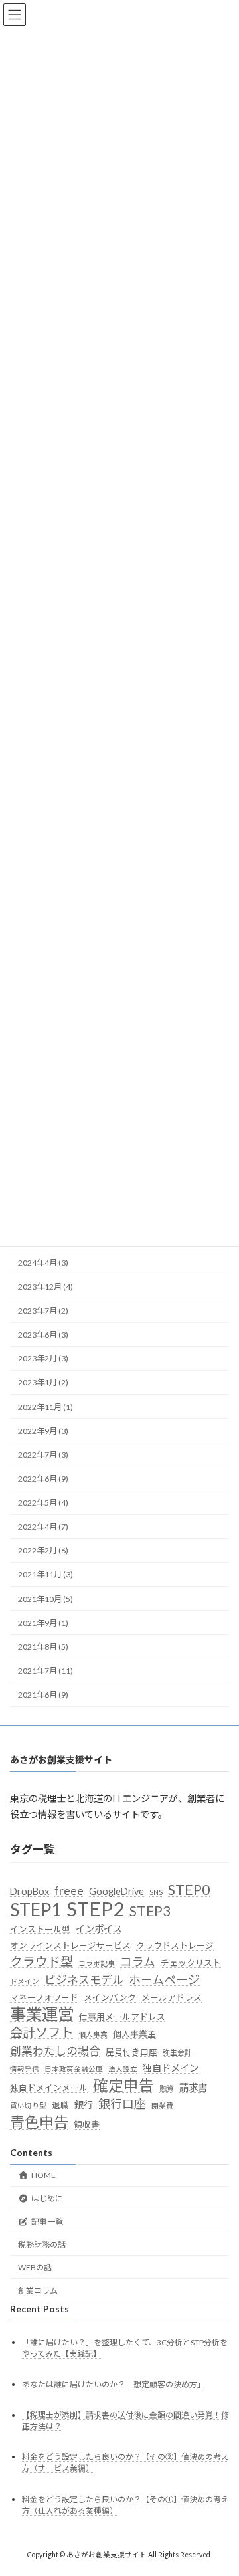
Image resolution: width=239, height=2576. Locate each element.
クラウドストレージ (175, 1945)
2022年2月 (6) (43, 1550)
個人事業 (93, 2035)
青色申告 (39, 2122)
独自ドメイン (171, 2069)
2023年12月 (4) (45, 1287)
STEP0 (189, 1890)
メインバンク (110, 1998)
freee (69, 1891)
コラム (138, 1962)
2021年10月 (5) (45, 1598)
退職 (60, 2106)
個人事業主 (134, 2034)
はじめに (47, 2198)
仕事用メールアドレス (122, 2017)
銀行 (84, 2105)
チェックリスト (191, 1963)
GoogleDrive (117, 1892)
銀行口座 (122, 2105)
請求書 (193, 2087)
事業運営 (42, 2014)
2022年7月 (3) (43, 1455)
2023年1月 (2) (43, 1382)
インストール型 (40, 1930)
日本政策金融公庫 (74, 2069)
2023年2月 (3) (43, 1358)
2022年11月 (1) (45, 1406)
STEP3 (150, 1911)
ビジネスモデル (84, 1980)
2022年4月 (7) (43, 1527)
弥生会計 (177, 2052)
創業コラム (38, 2291)
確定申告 (123, 2086)
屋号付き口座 (131, 2052)
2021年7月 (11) (45, 1671)
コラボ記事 (97, 1964)
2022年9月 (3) (43, 1431)
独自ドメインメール (49, 2088)
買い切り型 (28, 2106)
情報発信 (25, 2069)
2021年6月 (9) (43, 1695)
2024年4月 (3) (43, 1263)
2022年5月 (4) (43, 1503)
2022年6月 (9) (43, 1479)
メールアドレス (172, 1998)
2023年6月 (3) (43, 1335)
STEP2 (95, 1909)
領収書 (87, 2124)
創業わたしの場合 (55, 2051)
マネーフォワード (44, 1998)
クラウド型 (41, 1962)
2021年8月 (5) (43, 1647)
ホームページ (164, 1980)
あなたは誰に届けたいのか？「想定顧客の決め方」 (114, 2385)
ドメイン (25, 1981)
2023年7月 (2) (43, 1311)
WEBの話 (35, 2268)
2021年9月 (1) (43, 1623)
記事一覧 (47, 2222)
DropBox (30, 1892)
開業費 (162, 2106)
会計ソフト (41, 2033)
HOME (43, 2176)
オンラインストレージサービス (70, 1945)
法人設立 (123, 2069)
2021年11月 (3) (45, 1574)
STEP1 (36, 1910)
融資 (167, 2088)
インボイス (99, 1929)
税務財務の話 (42, 2245)
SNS (156, 1893)
